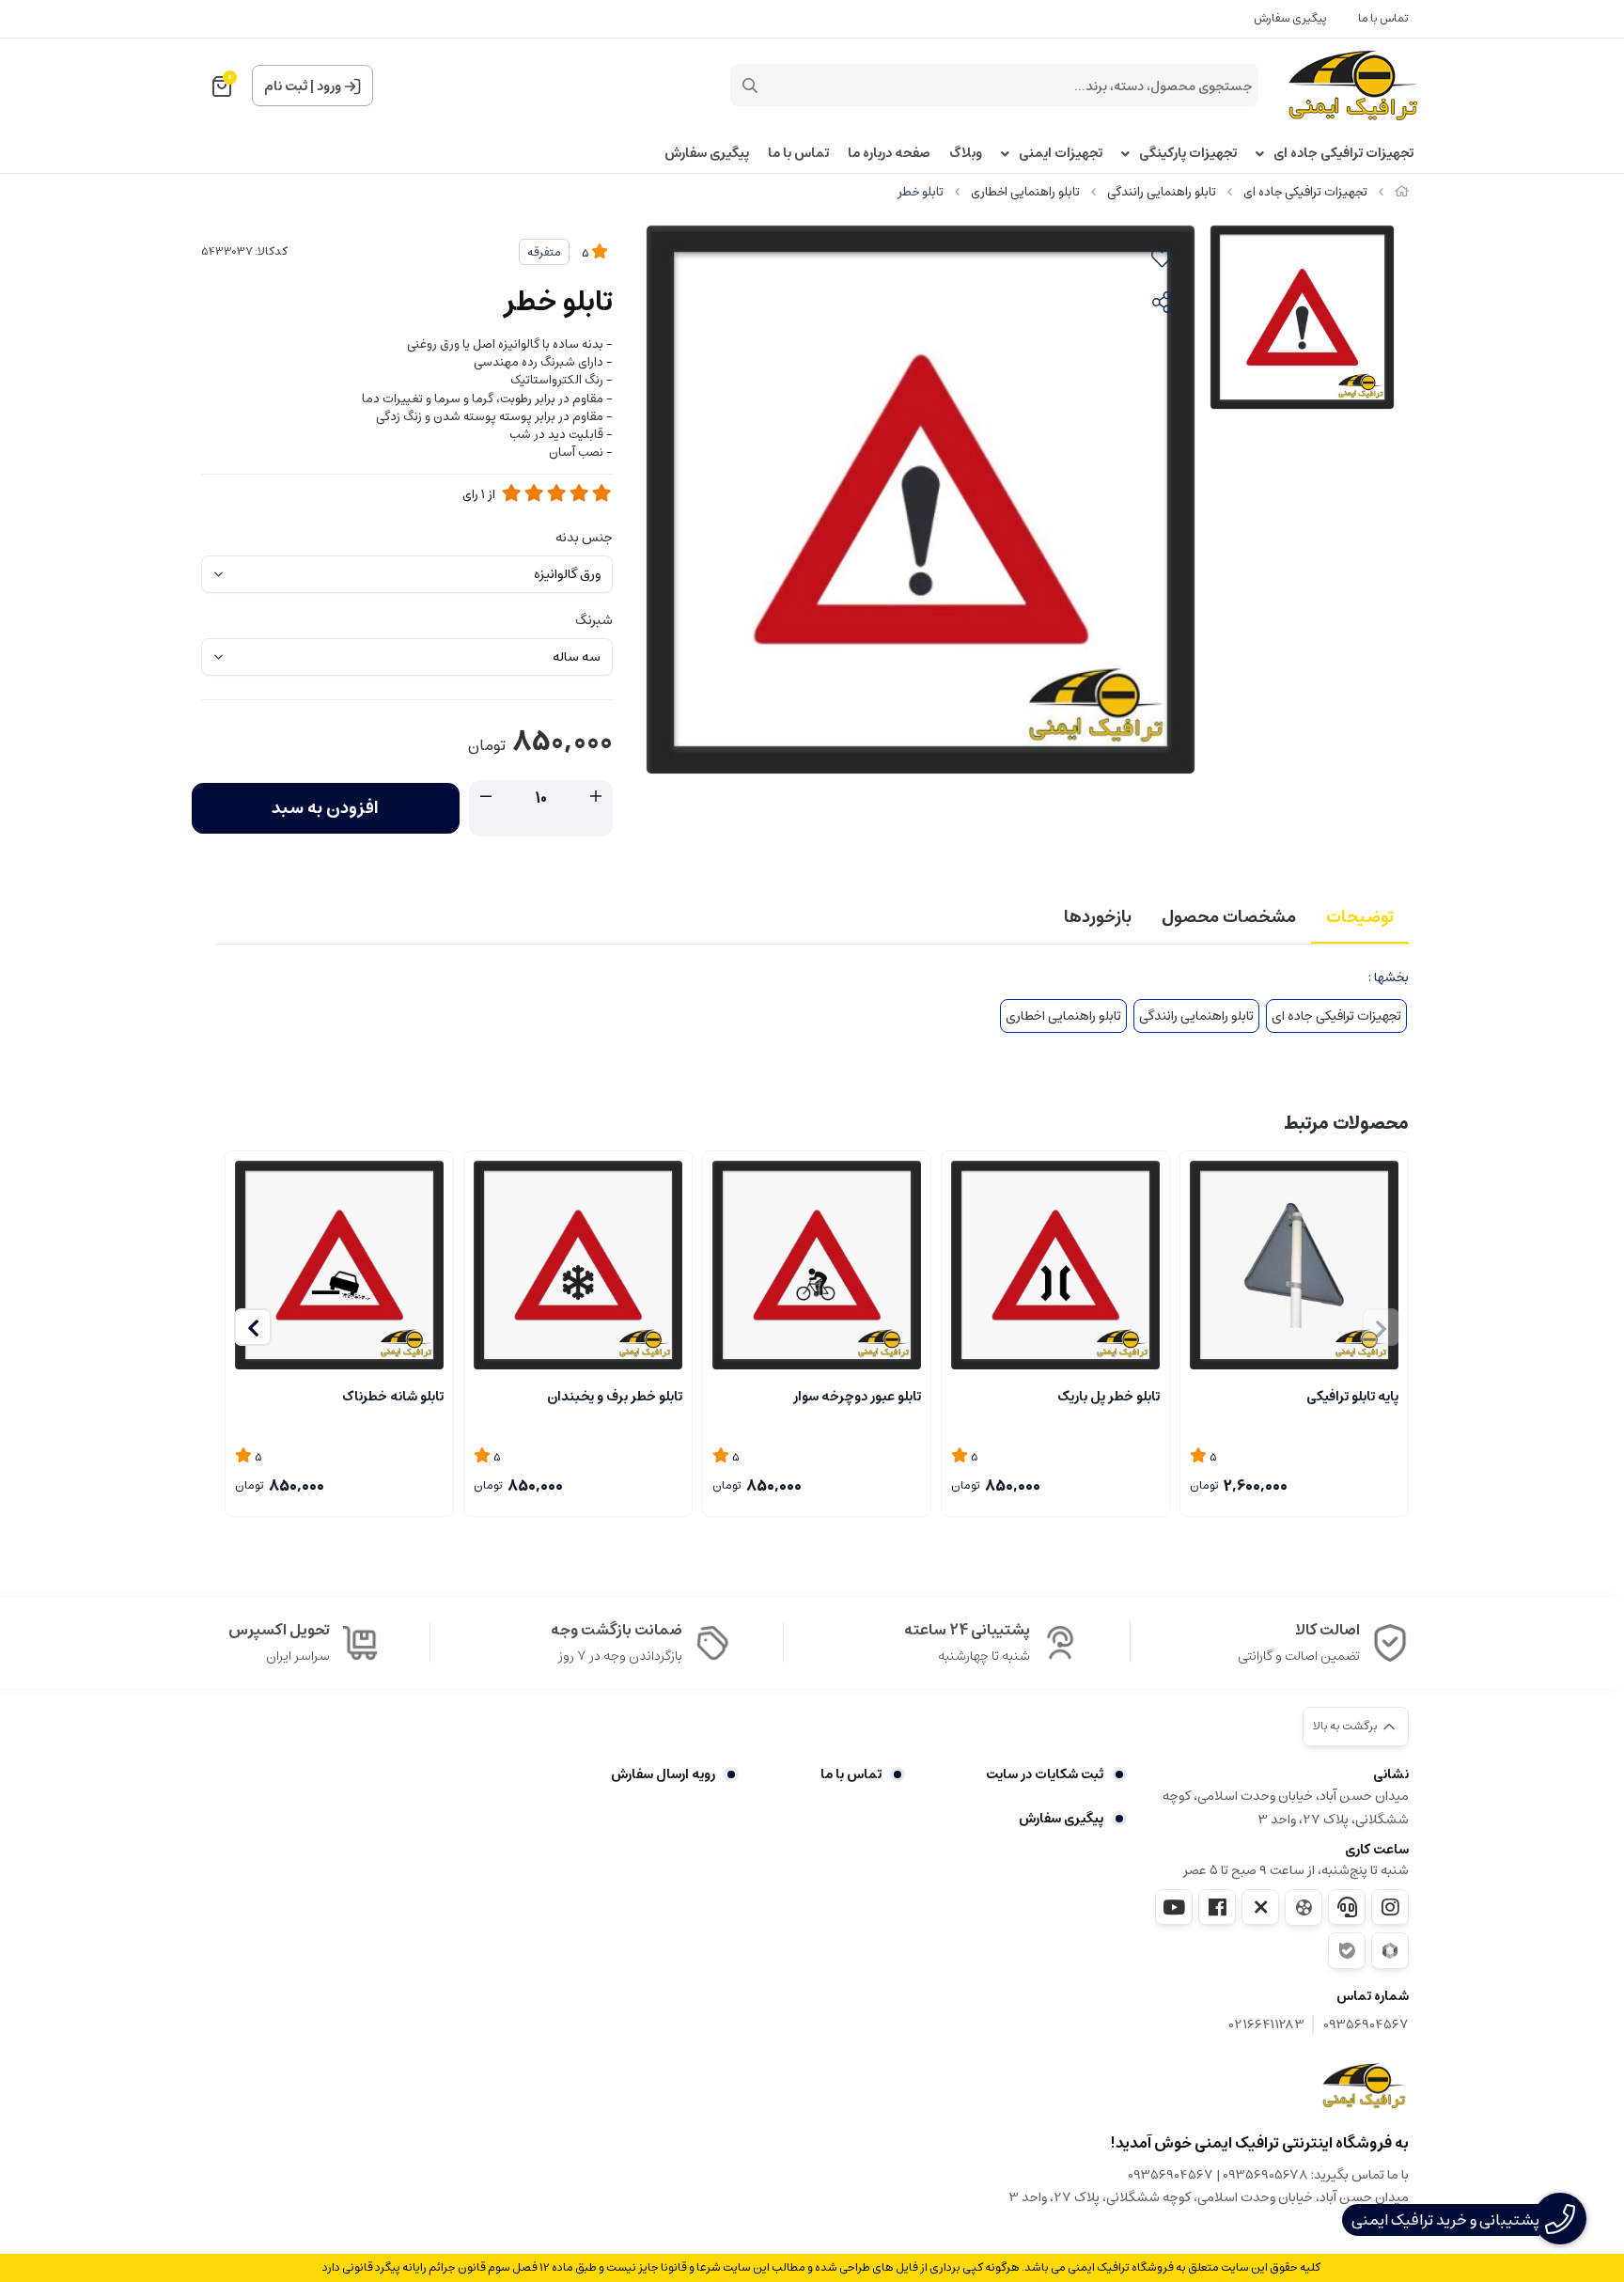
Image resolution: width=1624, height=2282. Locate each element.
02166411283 (1267, 2025)
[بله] (1347, 1951)
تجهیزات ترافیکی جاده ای (1343, 154)
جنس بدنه (584, 538)
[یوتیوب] (1174, 1907)
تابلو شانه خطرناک (393, 1397)
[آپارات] (1304, 1907)
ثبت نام (286, 86)
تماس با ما (1383, 18)
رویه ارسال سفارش (663, 1774)
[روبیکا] (1390, 1951)
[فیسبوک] (1217, 1907)
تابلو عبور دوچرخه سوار (857, 1397)
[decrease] (486, 797)
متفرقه (544, 252)
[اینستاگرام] (1390, 1907)
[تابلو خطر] (1364, 2086)
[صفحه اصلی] (1402, 192)
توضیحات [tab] (1360, 917)
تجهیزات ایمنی (1061, 154)
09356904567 (1366, 2025)
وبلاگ (966, 154)
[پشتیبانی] (1347, 1907)
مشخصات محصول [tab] (1229, 917)
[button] (253, 1327)
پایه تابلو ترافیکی (1352, 1397)
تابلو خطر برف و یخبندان (615, 1397)
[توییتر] (1260, 1907)
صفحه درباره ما (889, 154)
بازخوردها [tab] (1098, 917)
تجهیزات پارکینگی (1188, 154)
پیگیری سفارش (1290, 18)
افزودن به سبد (325, 808)
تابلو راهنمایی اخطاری (1025, 192)
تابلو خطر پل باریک (1109, 1397)
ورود (329, 86)
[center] (750, 86)
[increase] (596, 797)
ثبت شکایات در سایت (1045, 1774)
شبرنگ (594, 620)
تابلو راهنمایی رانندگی (1162, 192)
